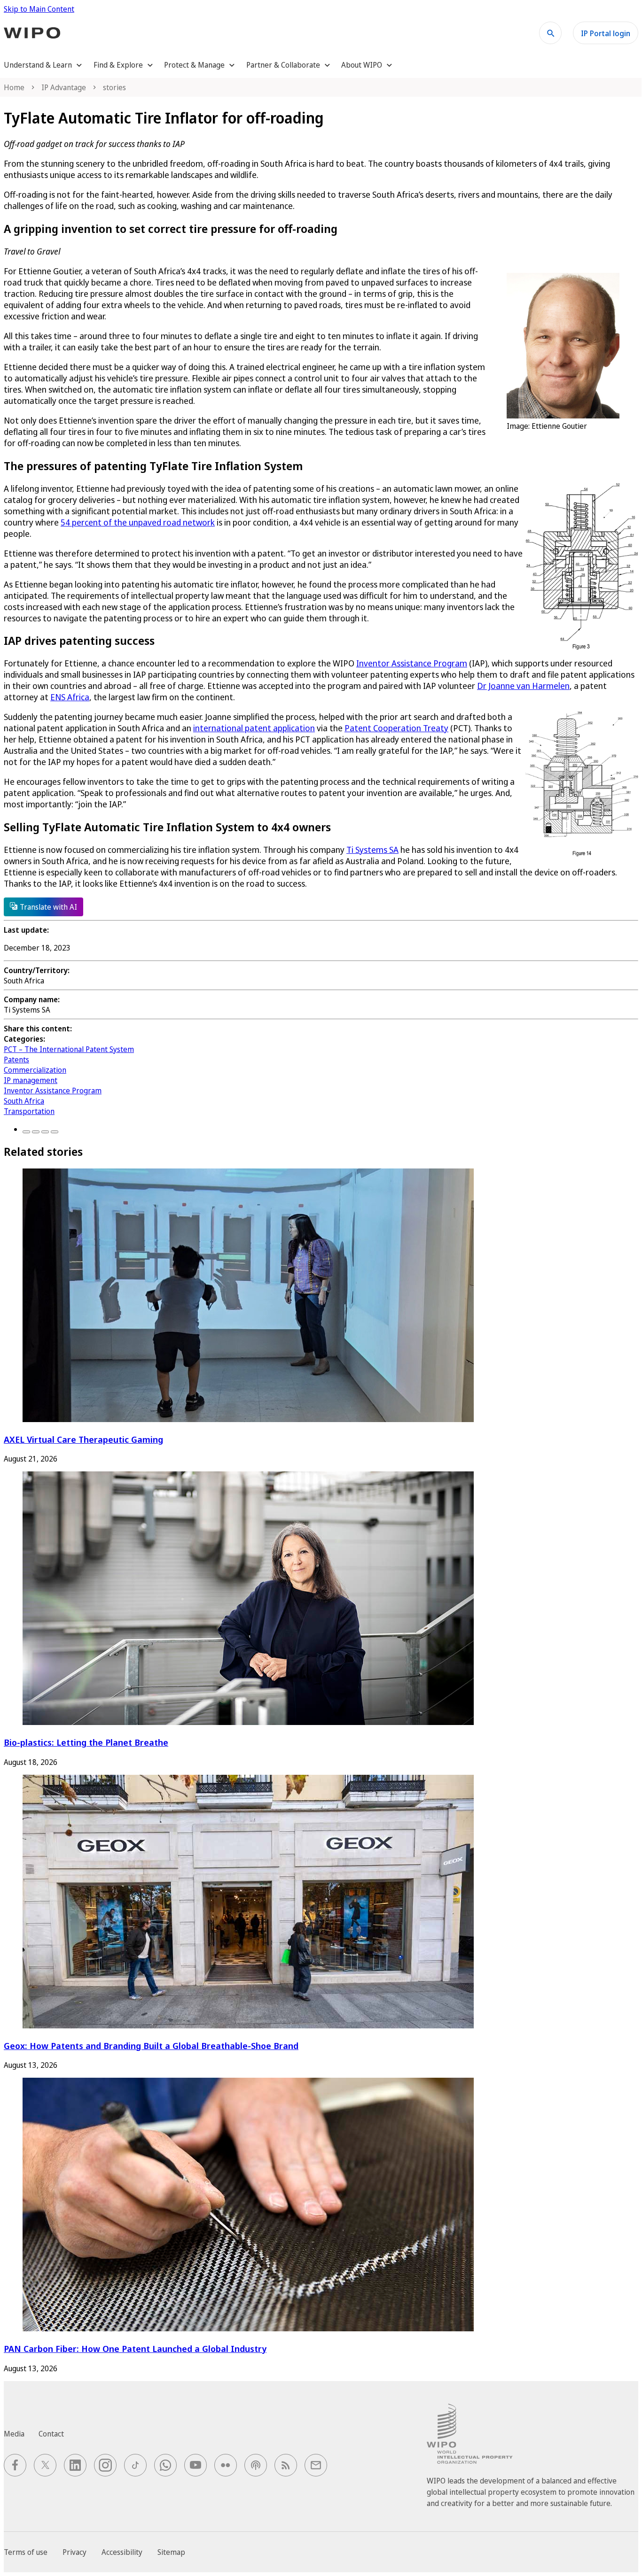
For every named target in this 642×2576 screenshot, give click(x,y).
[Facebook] (26, 1132)
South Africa (24, 1101)
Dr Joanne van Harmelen (523, 686)
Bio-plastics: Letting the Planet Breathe (86, 1742)
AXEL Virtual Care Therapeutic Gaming (83, 1439)
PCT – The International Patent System (69, 1049)
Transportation (29, 1111)
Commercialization (35, 1070)
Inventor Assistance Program (412, 663)
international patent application (254, 728)
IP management (31, 1080)
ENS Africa (70, 697)
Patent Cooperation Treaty (396, 728)
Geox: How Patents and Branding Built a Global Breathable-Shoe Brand (151, 2046)
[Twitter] (36, 1132)
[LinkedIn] (45, 1132)
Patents (16, 1060)
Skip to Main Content (39, 9)
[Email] (55, 1132)
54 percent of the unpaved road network (138, 522)
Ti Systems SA (372, 850)
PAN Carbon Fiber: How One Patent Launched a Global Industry (135, 2348)
